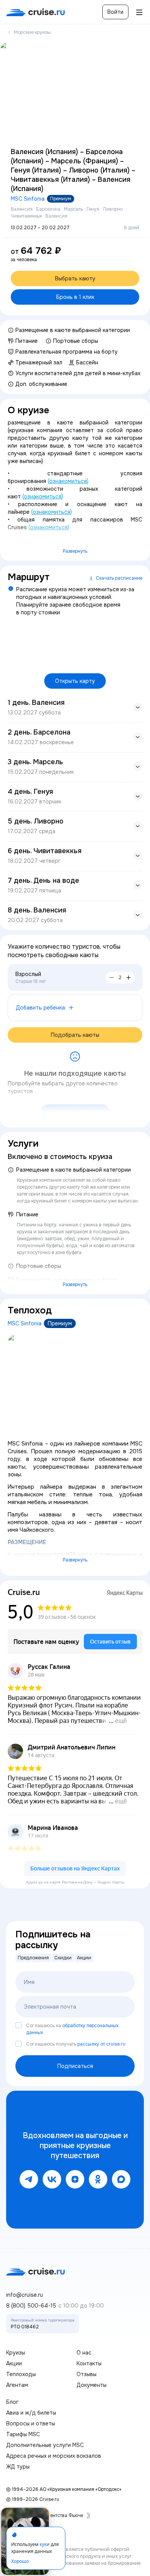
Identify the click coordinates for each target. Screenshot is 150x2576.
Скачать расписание (119, 578)
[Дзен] (75, 2179)
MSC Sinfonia (28, 199)
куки (45, 2544)
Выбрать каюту (75, 278)
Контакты (89, 2363)
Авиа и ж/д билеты (31, 2413)
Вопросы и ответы (31, 2423)
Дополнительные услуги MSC (45, 2445)
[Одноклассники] (98, 2179)
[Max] (121, 2179)
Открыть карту (75, 681)
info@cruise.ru (25, 2295)
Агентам (17, 2385)
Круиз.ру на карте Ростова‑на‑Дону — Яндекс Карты (75, 1882)
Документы (92, 2385)
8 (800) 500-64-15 (31, 2306)
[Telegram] (29, 2179)
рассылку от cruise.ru (101, 2044)
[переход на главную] (36, 12)
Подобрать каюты (75, 1035)
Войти (115, 12)
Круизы (16, 2353)
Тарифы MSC (23, 2434)
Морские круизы (32, 32)
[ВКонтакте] (52, 2179)
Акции (14, 2363)
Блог (12, 2402)
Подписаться (75, 2066)
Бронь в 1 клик (75, 297)
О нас (84, 2353)
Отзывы (87, 2374)
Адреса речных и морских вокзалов (54, 2456)
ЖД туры (18, 2467)
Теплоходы (21, 2374)
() (68, 481)
